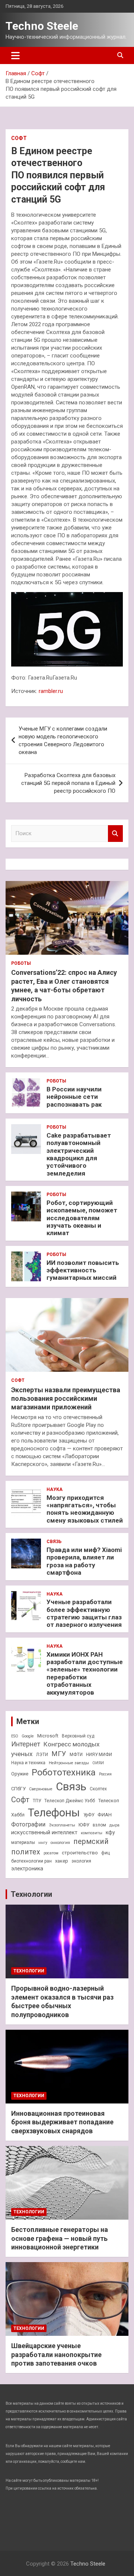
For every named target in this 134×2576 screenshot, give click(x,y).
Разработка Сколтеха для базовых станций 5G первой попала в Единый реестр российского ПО (68, 783)
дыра (114, 1825)
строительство (80, 1853)
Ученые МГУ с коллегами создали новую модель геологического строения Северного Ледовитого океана (63, 740)
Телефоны (54, 1813)
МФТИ (76, 1755)
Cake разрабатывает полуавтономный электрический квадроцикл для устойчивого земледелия (79, 1154)
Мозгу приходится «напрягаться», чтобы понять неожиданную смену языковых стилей (85, 1509)
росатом (51, 1853)
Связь (54, 1542)
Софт (19, 138)
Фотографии (28, 1824)
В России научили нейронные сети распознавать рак (74, 1097)
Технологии (31, 1894)
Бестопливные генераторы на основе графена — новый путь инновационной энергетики (60, 2238)
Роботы (21, 963)
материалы (23, 1842)
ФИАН (105, 1815)
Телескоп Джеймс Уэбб (70, 1801)
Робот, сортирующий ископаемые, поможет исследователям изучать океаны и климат (82, 1218)
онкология (60, 1843)
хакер (62, 1861)
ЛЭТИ (42, 1755)
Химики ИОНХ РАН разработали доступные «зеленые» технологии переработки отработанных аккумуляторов (85, 1673)
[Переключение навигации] (15, 55)
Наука (55, 1489)
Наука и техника (28, 1763)
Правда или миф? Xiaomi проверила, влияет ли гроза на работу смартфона (84, 1561)
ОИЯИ (98, 1763)
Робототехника (64, 1772)
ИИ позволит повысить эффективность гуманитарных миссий (83, 1270)
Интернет (26, 1744)
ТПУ (37, 1801)
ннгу (43, 1843)
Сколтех (98, 1789)
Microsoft (48, 1736)
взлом (99, 1825)
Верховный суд (78, 1736)
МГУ (59, 1754)
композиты (92, 1833)
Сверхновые (41, 1789)
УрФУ (89, 1815)
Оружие (20, 1774)
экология (81, 1861)
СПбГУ (18, 1789)
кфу (110, 1832)
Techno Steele (42, 26)
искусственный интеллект (44, 1832)
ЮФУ (84, 1825)
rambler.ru (51, 691)
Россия (105, 1774)
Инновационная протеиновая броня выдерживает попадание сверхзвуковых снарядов (62, 2122)
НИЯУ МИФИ (99, 1755)
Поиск (115, 834)
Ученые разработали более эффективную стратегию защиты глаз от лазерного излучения (84, 1613)
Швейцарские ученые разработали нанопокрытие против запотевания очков (56, 2354)
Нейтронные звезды (69, 1763)
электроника (27, 1869)
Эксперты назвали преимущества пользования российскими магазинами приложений (66, 1399)
